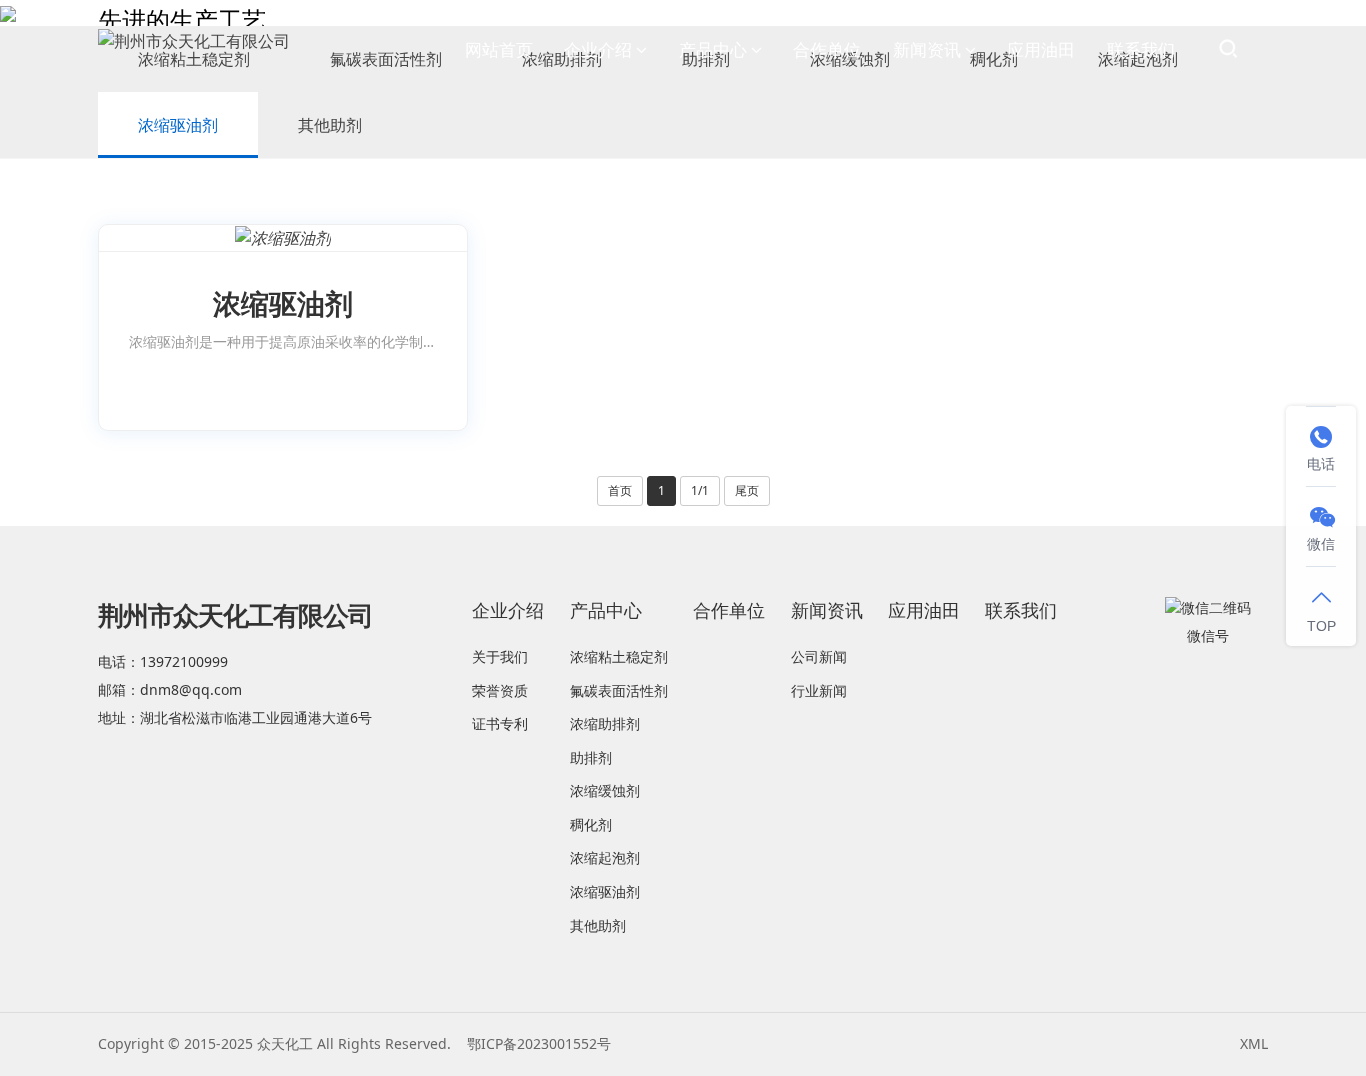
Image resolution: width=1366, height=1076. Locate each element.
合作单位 (827, 49)
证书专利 (500, 723)
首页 (620, 490)
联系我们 (1141, 49)
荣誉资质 (500, 690)
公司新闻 (819, 656)
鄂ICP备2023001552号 (539, 1043)
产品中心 (713, 49)
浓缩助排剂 (605, 723)
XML (1254, 1043)
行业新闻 (819, 690)
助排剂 (591, 757)
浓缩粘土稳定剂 (619, 656)
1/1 (700, 490)
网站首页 (499, 49)
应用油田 (1041, 49)
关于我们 (500, 656)
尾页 (747, 490)
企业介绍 (598, 49)
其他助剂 (330, 125)
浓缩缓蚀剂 (605, 790)
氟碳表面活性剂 (619, 690)
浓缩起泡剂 (605, 857)
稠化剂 (591, 824)
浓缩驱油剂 (178, 125)
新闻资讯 (927, 49)
